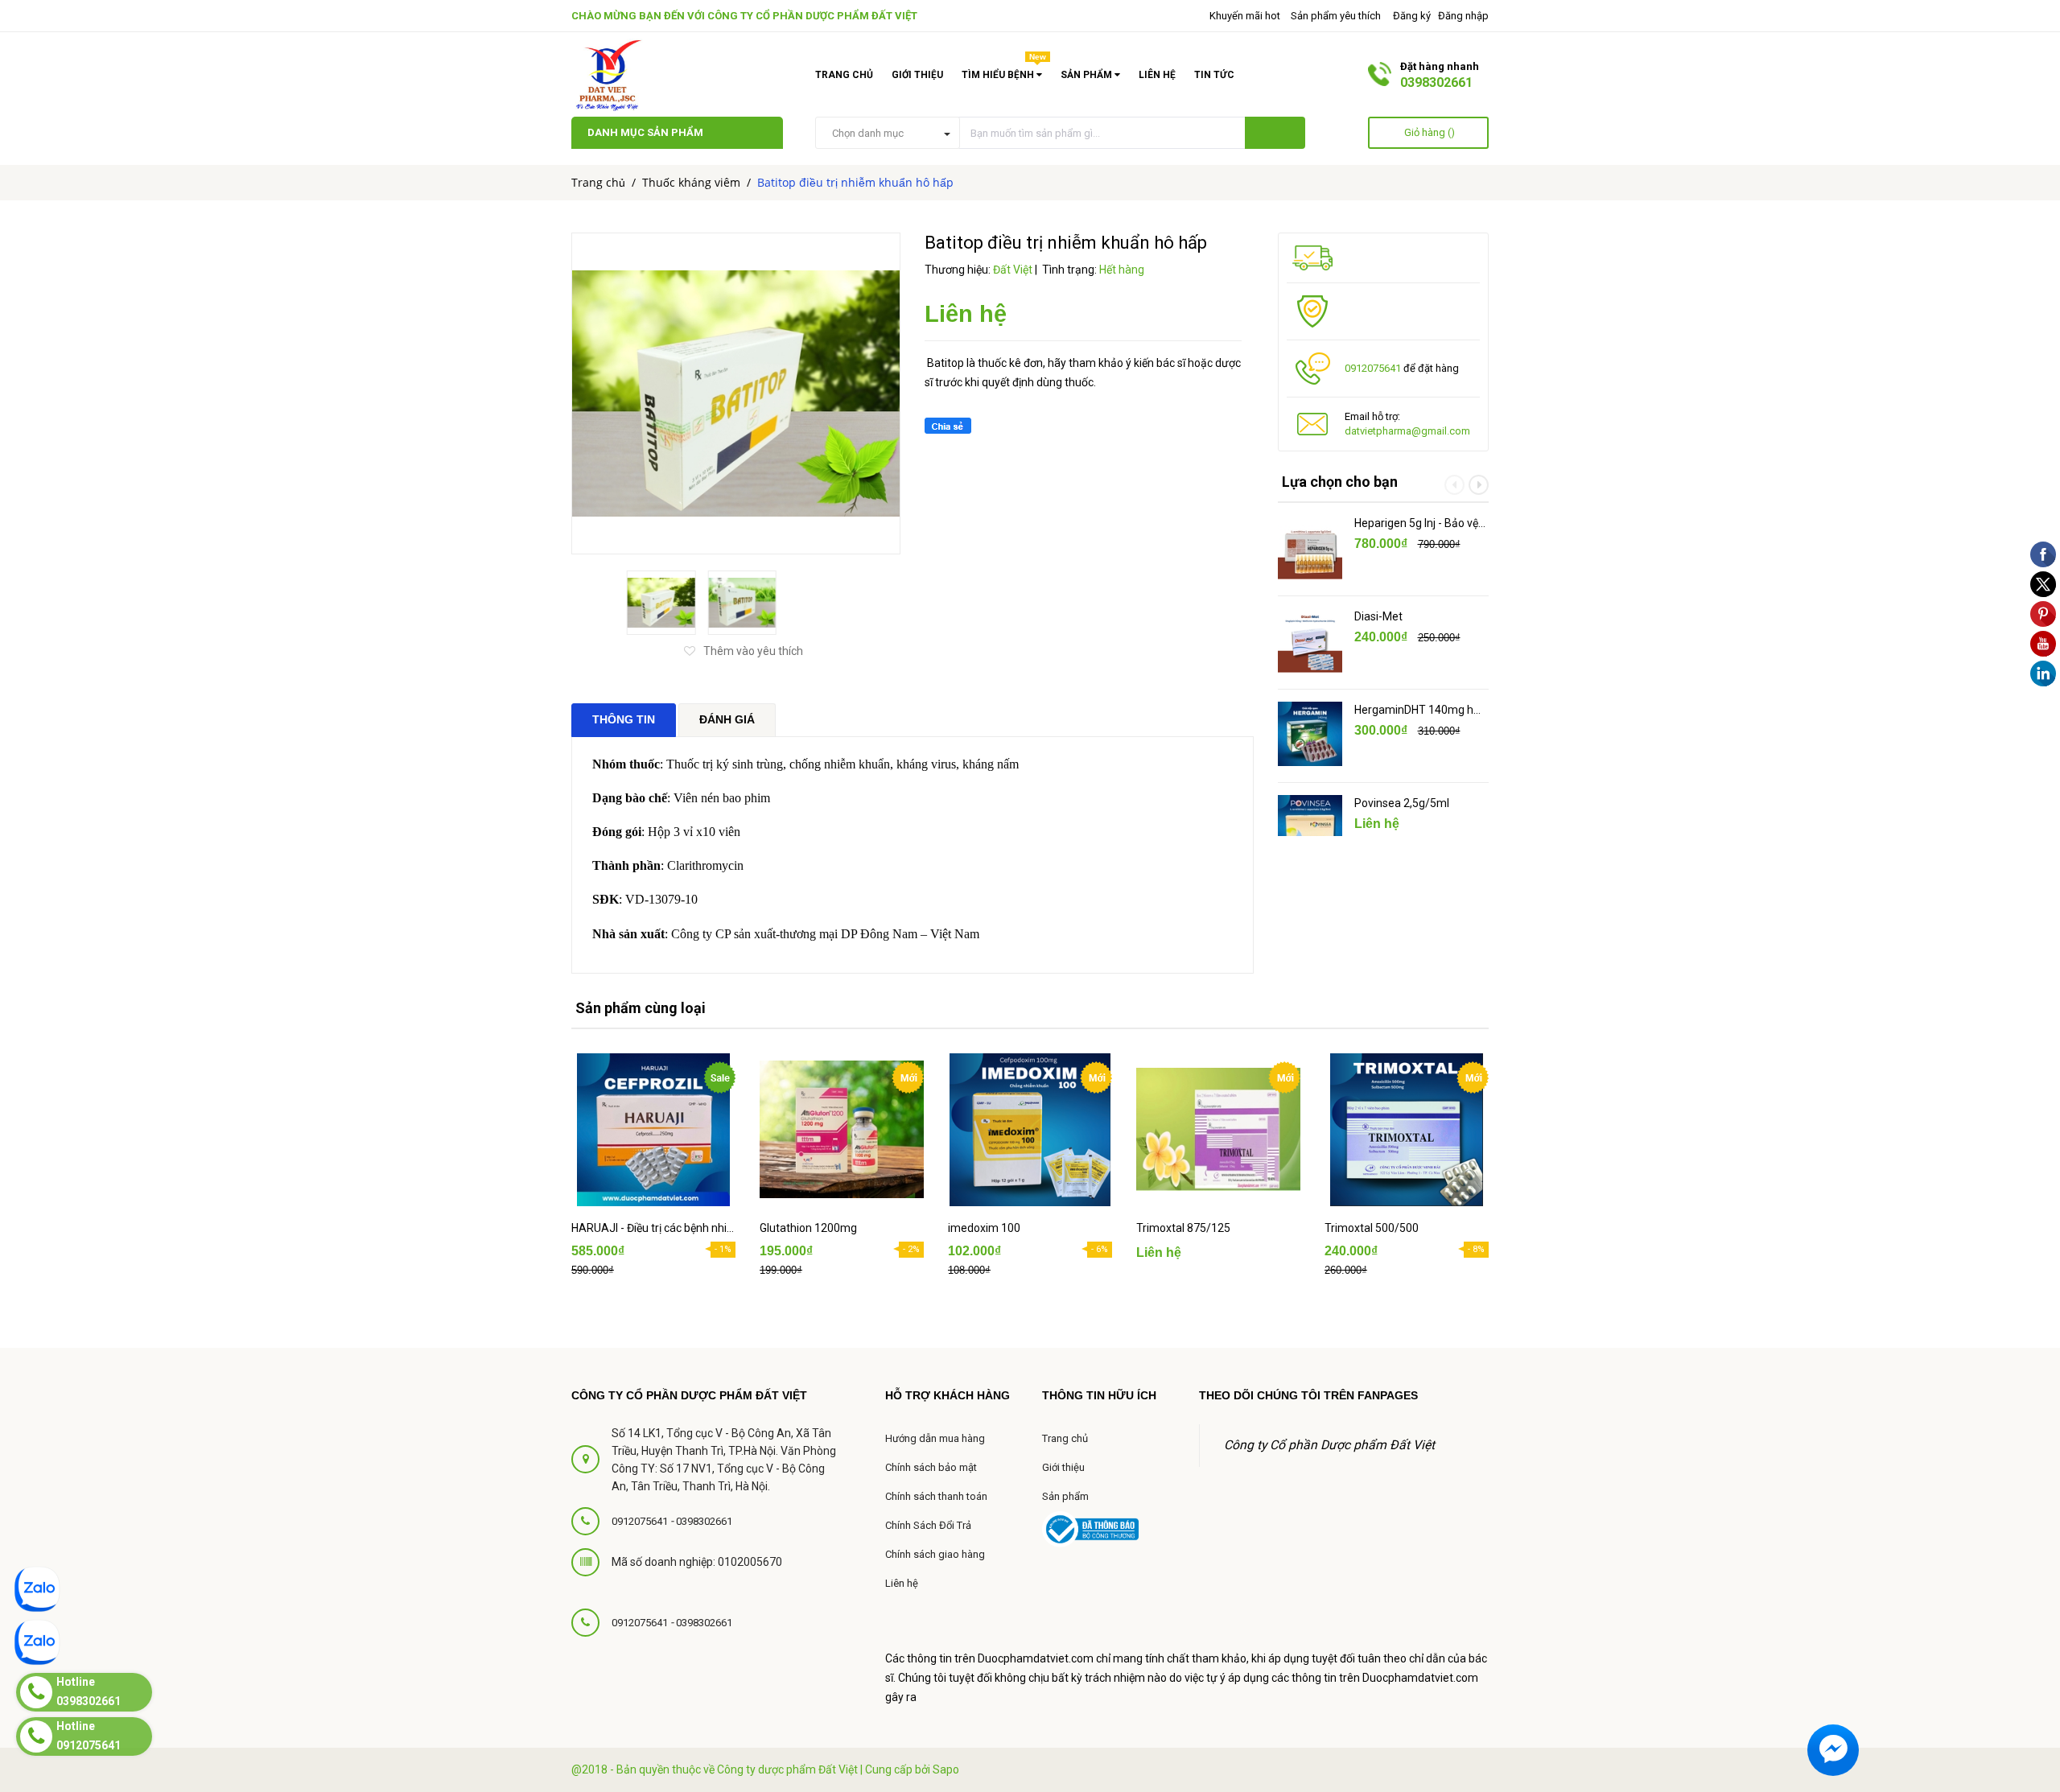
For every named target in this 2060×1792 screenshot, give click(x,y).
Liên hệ (1157, 75)
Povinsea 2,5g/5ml (1402, 803)
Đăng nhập (1463, 16)
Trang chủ (844, 75)
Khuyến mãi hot (1244, 16)
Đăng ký (1412, 16)
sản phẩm (1088, 75)
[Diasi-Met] (1310, 641)
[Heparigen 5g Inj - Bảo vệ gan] (1310, 547)
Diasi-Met (1378, 616)
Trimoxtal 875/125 (1183, 1228)
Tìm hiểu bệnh (1004, 72)
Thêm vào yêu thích (753, 651)
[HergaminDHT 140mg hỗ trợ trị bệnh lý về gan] (1310, 734)
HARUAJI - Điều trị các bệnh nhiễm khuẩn (653, 1228)
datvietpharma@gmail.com (1407, 431)
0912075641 (1373, 368)
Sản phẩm (1065, 1496)
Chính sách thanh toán (936, 1496)
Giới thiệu (917, 75)
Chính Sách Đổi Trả (928, 1525)
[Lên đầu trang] (2028, 1651)
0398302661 (1436, 82)
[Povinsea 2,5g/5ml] (1310, 827)
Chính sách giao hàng (935, 1554)
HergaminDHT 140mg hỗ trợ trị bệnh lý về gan (1417, 711)
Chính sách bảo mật (931, 1467)
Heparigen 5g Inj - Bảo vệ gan (1416, 524)
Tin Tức (1214, 75)
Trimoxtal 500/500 (1372, 1228)
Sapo (946, 1769)
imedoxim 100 (984, 1228)
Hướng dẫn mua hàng (935, 1438)
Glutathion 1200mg (808, 1228)
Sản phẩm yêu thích (1336, 16)
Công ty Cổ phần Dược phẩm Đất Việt (812, 16)
